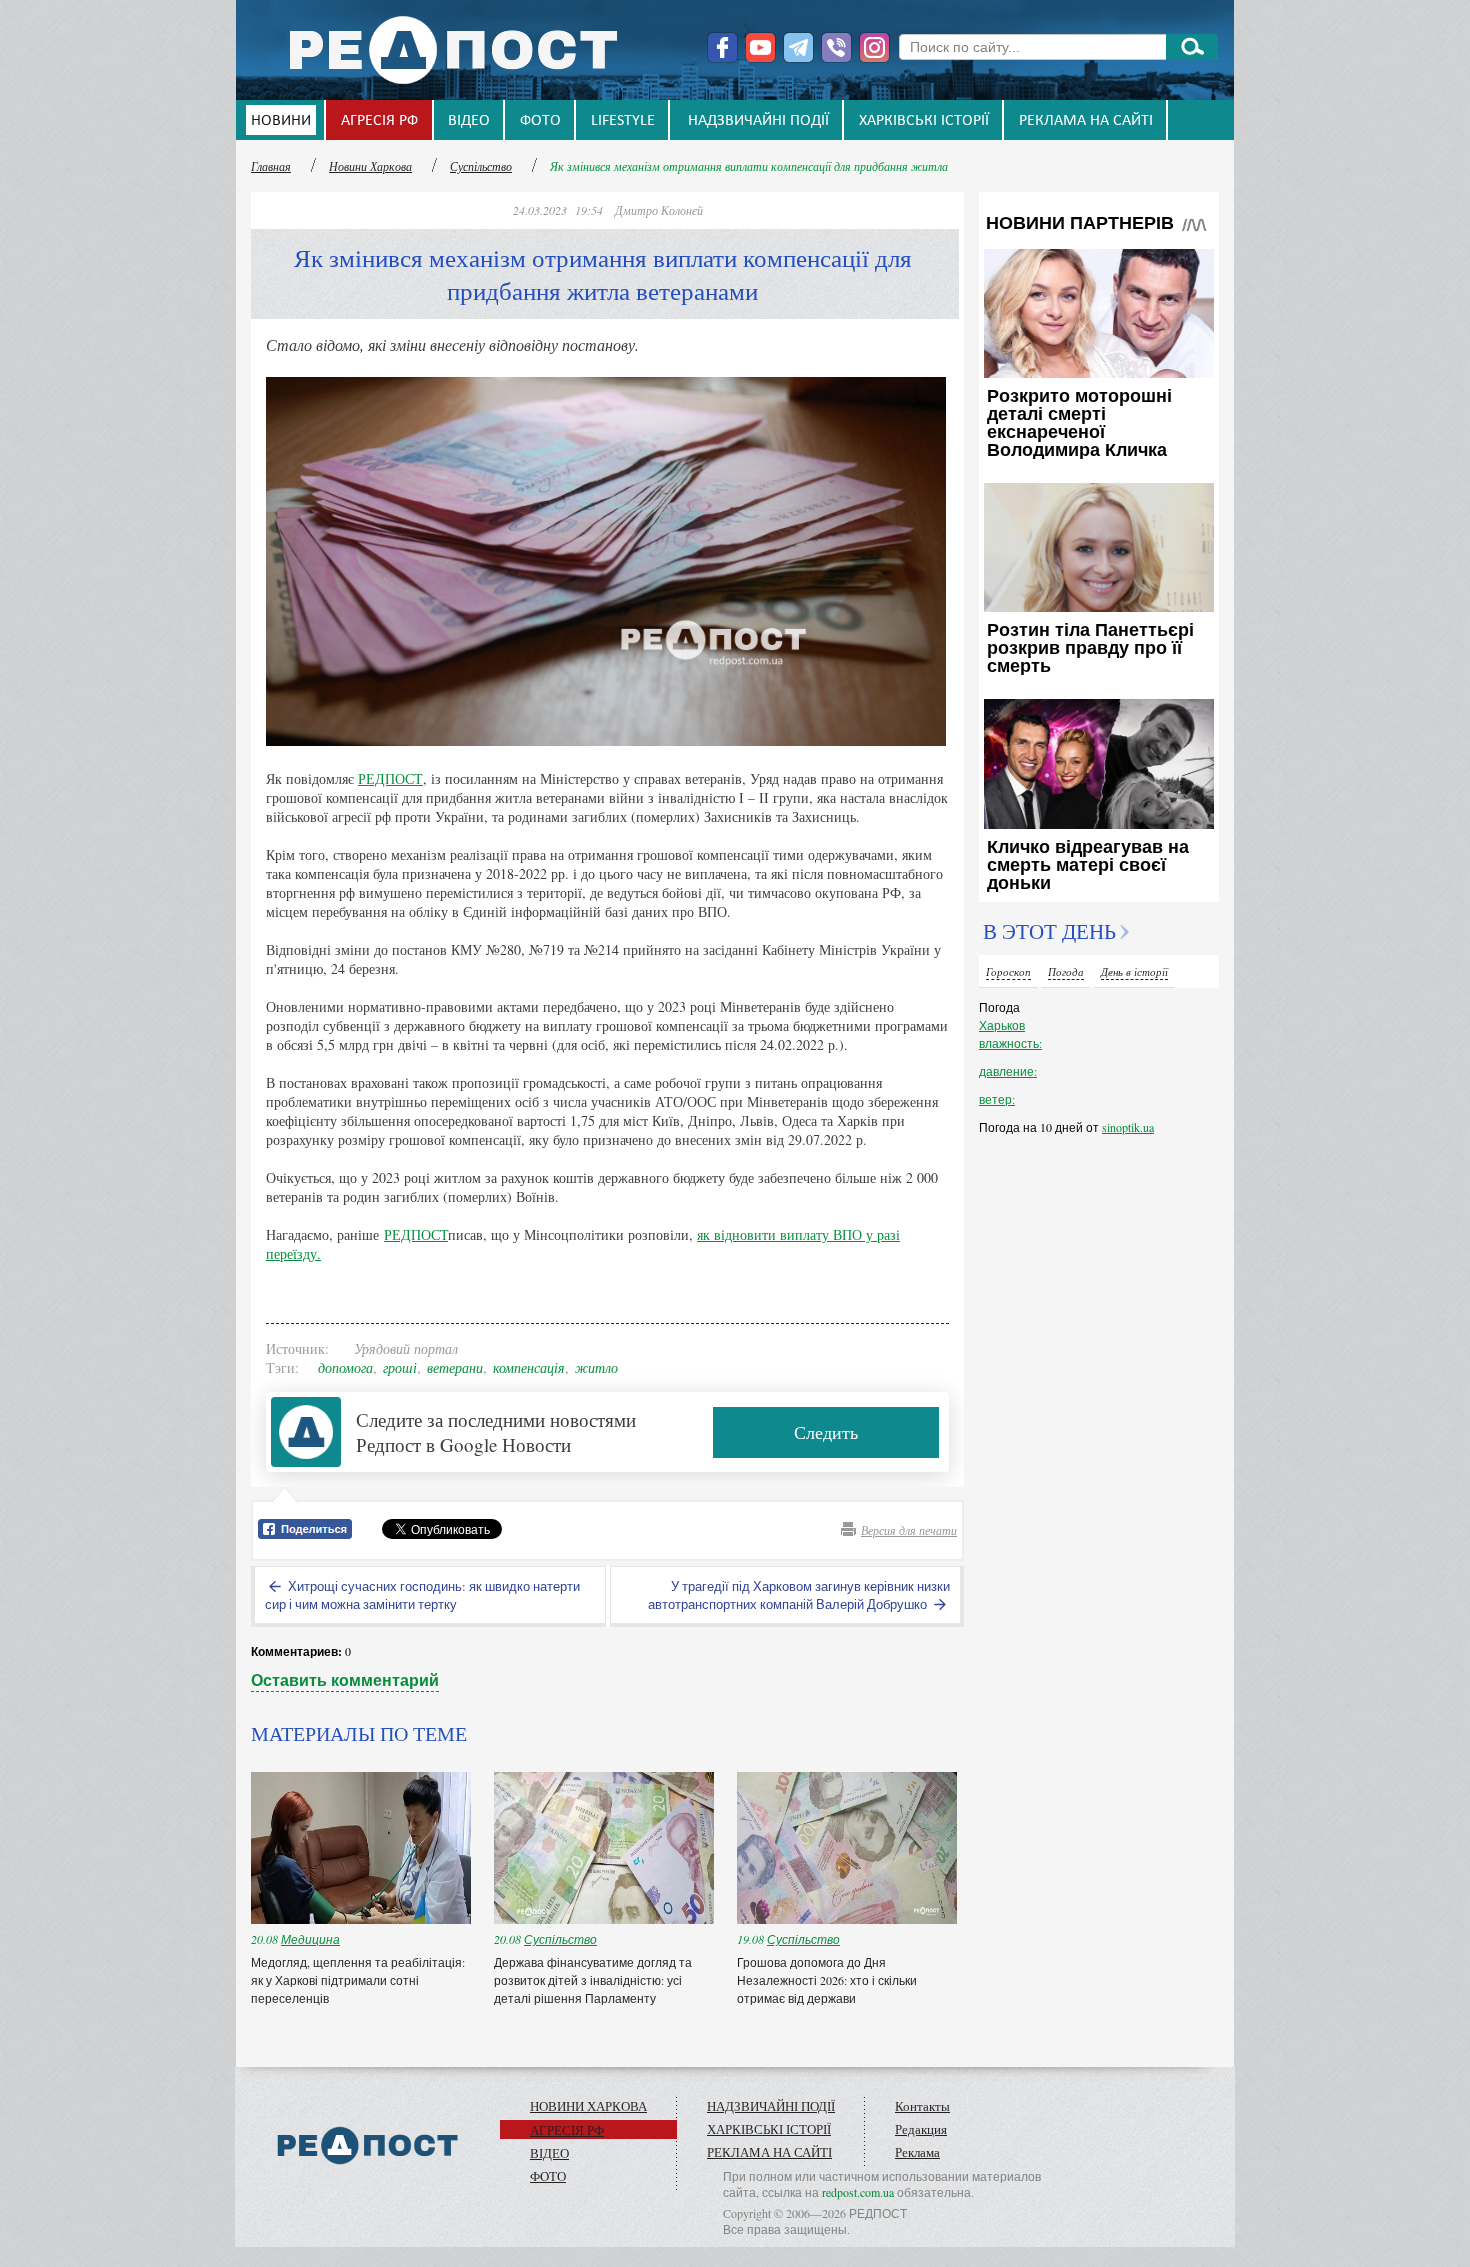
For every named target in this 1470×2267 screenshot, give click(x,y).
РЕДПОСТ (390, 778)
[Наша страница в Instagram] (874, 47)
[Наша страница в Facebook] (722, 47)
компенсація (529, 1367)
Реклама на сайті (1086, 121)
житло (596, 1367)
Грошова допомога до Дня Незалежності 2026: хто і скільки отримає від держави (827, 1980)
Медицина (310, 1939)
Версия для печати (909, 1530)
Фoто (540, 121)
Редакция (921, 2129)
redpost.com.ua (858, 2192)
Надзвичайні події (758, 121)
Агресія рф (379, 121)
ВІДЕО (469, 121)
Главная (271, 166)
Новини (281, 121)
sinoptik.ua (1128, 1127)
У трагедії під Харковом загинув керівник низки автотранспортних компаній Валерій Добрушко (799, 1595)
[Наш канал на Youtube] (760, 47)
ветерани (455, 1367)
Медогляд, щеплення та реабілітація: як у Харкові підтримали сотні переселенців (358, 1980)
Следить (826, 1432)
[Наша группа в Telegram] (798, 47)
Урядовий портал (406, 1348)
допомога (345, 1367)
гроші (400, 1367)
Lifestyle (623, 121)
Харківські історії (924, 121)
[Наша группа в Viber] (836, 47)
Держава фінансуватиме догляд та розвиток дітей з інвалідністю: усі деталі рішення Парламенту (593, 1980)
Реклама (917, 2152)
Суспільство (481, 166)
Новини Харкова (370, 166)
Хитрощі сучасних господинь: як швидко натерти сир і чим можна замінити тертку (422, 1595)
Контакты (922, 2106)
